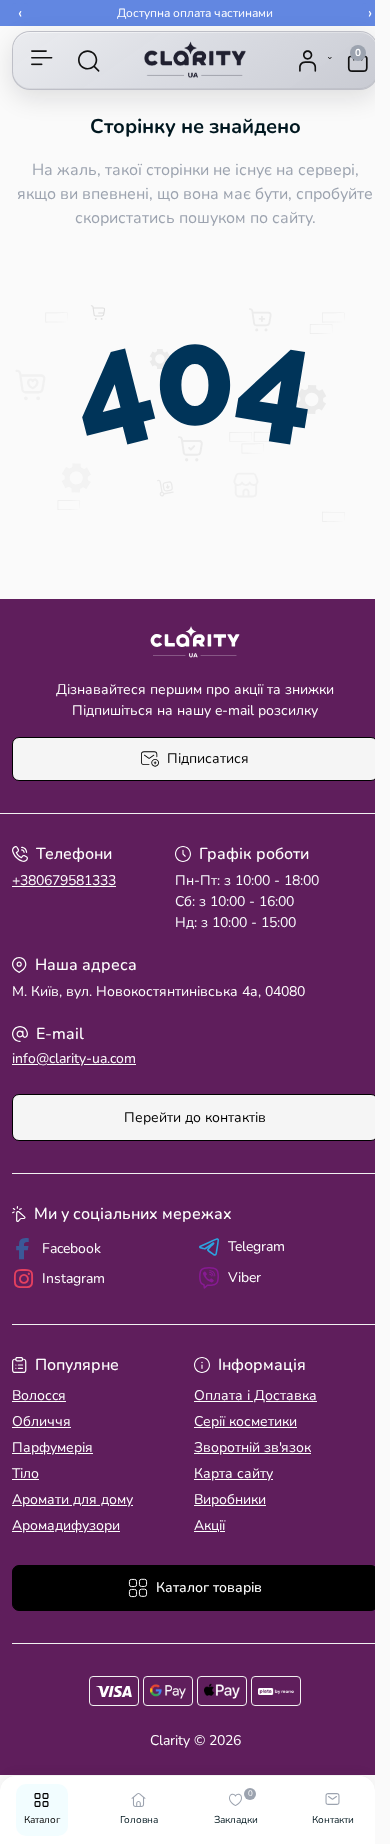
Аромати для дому (72, 1499)
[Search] (89, 61)
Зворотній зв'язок (252, 1447)
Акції (209, 1525)
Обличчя (41, 1421)
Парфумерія (52, 1447)
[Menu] (42, 61)
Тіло (25, 1473)
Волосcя (39, 1395)
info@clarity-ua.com (74, 1058)
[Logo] (195, 61)
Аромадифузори (66, 1525)
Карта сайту (233, 1473)
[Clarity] (195, 643)
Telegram (256, 1247)
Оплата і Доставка (255, 1395)
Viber (244, 1277)
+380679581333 (64, 880)
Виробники (230, 1499)
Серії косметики (245, 1421)
